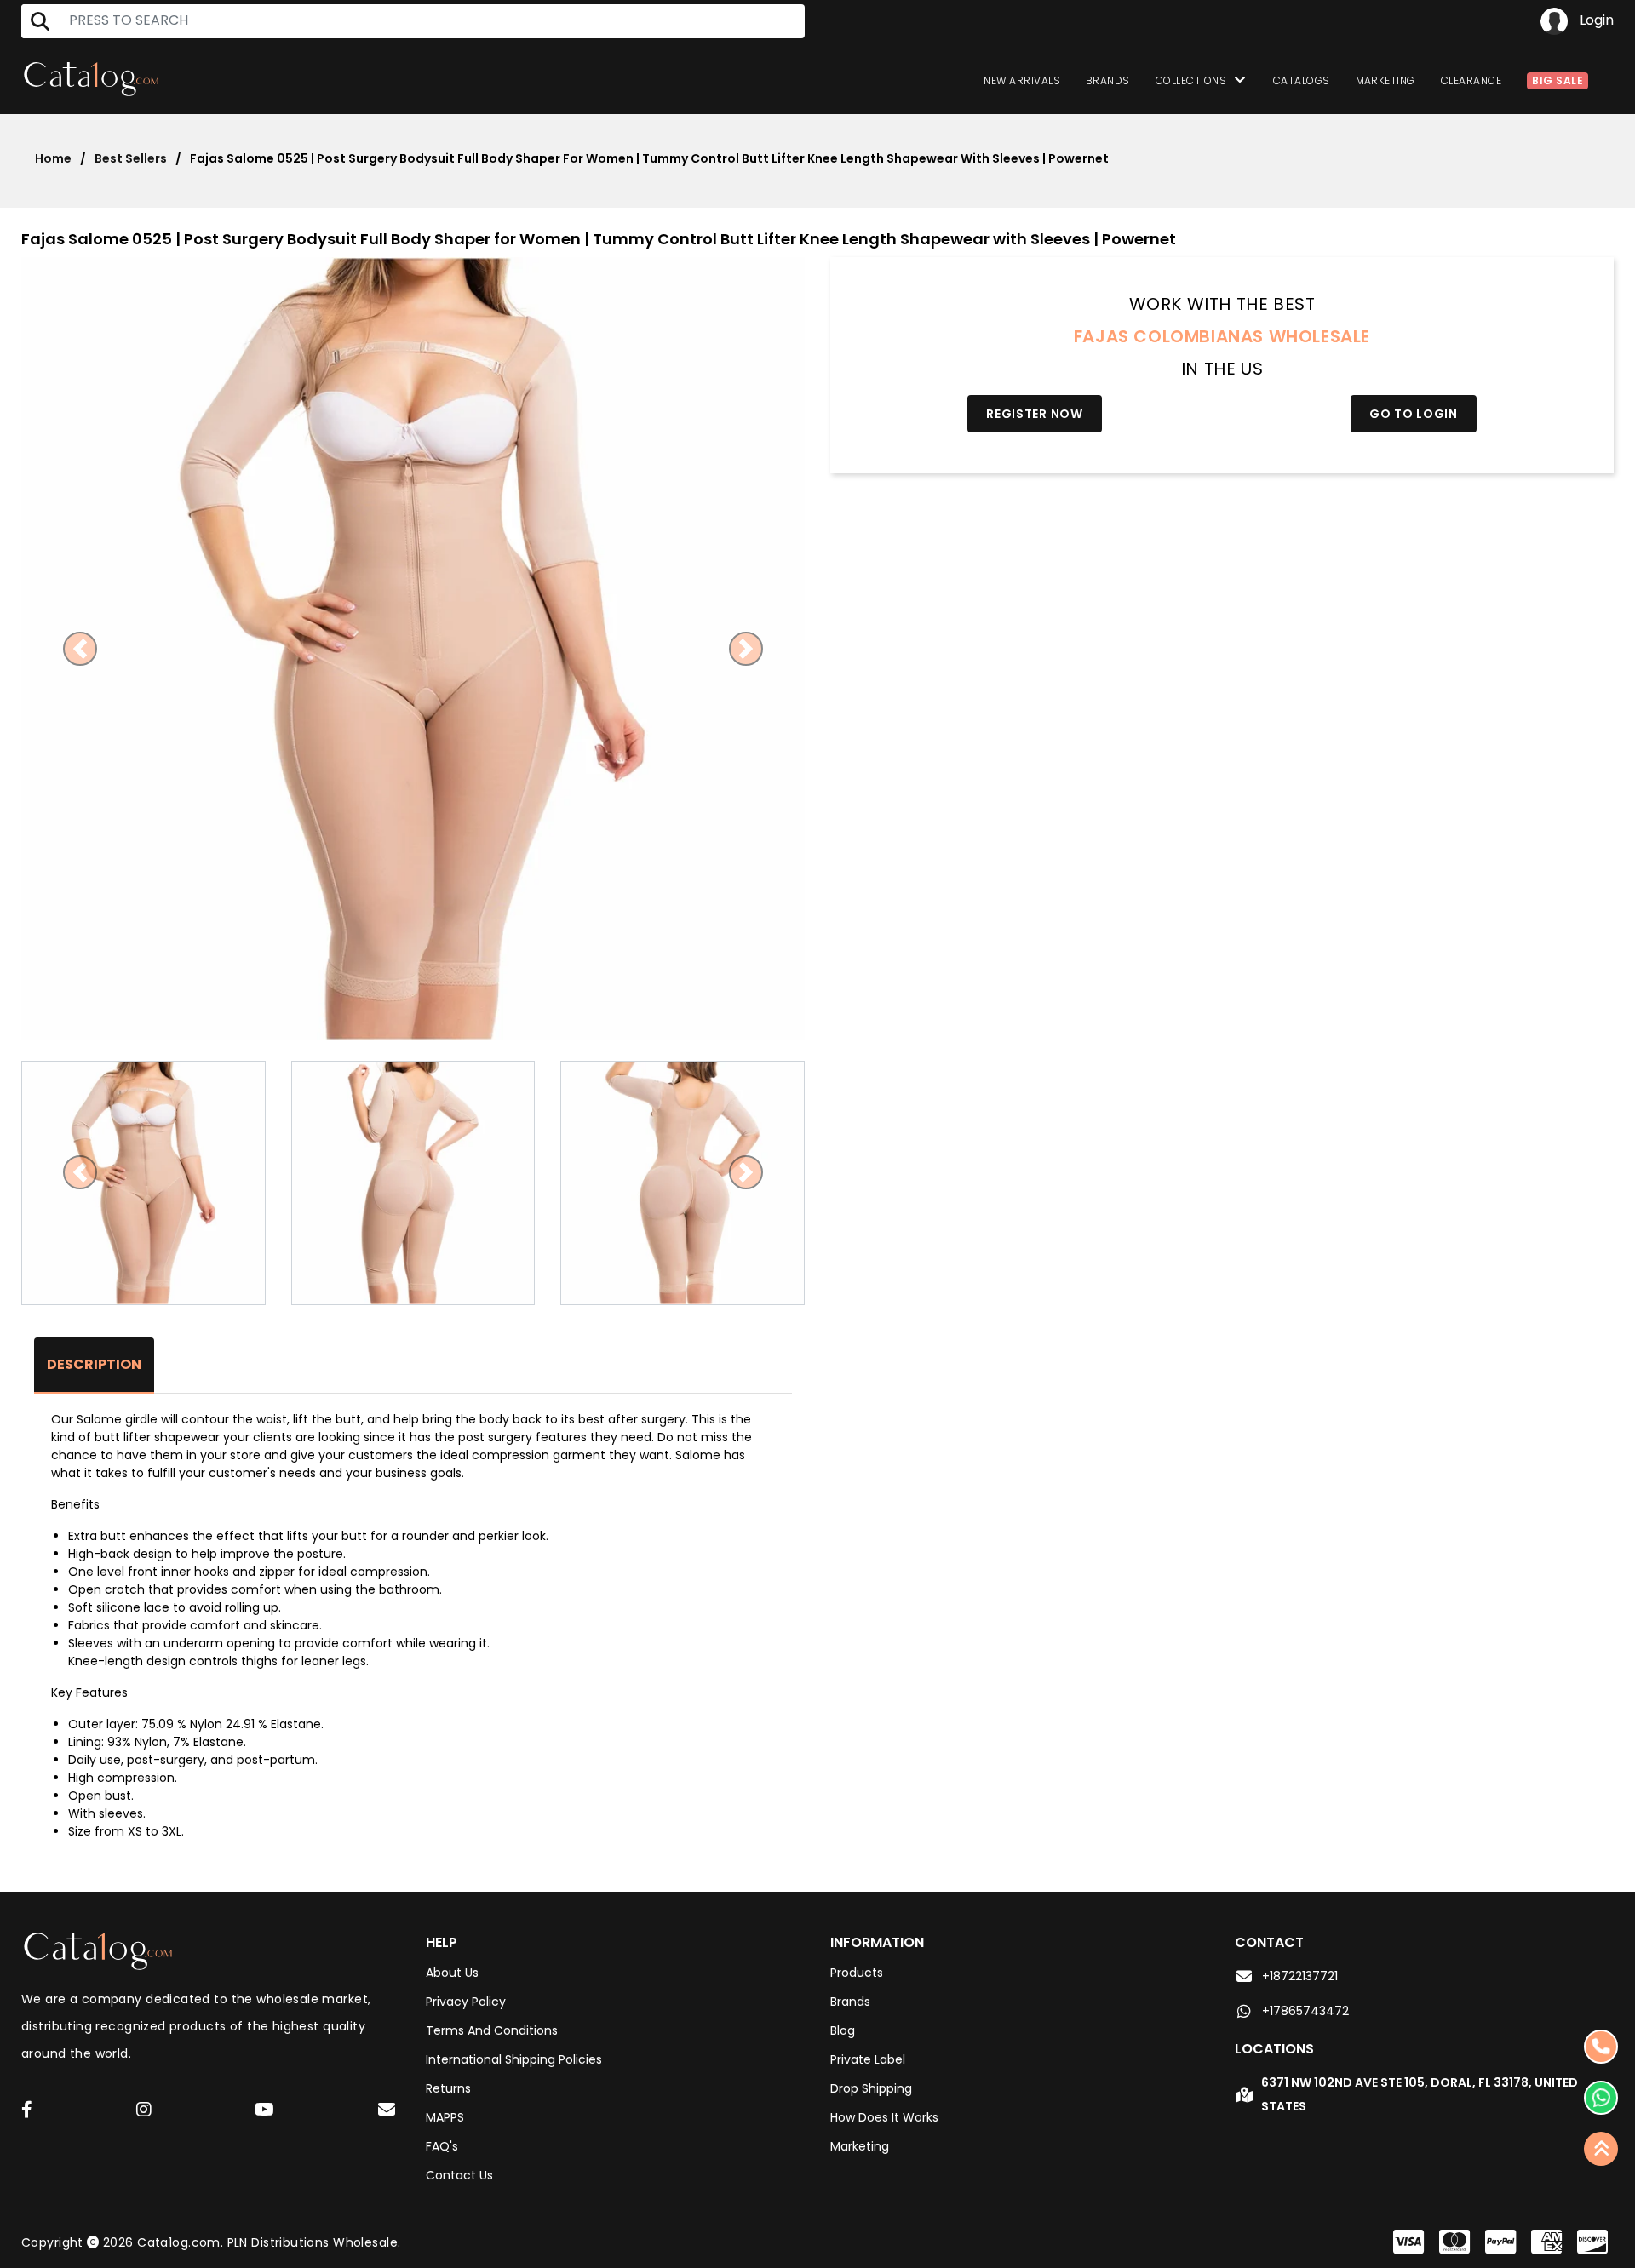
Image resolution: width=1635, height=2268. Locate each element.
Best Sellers (131, 158)
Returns (448, 2088)
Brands (1108, 80)
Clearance (1471, 80)
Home (53, 158)
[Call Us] (1601, 2047)
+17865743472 (1305, 2011)
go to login (1414, 414)
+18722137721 (1300, 1976)
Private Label (868, 2059)
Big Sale (1558, 80)
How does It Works (884, 2117)
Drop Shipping (871, 2088)
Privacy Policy (466, 2002)
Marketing (1385, 80)
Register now (1034, 414)
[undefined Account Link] (27, 2111)
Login (1595, 20)
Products (857, 1973)
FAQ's (442, 2146)
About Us (452, 1973)
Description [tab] (94, 1364)
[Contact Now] (1601, 2098)
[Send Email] (389, 2112)
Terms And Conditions (492, 2030)
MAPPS (445, 2117)
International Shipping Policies (514, 2059)
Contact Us (459, 2175)
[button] (80, 649)
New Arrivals (1022, 80)
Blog (843, 2030)
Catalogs (1302, 80)
